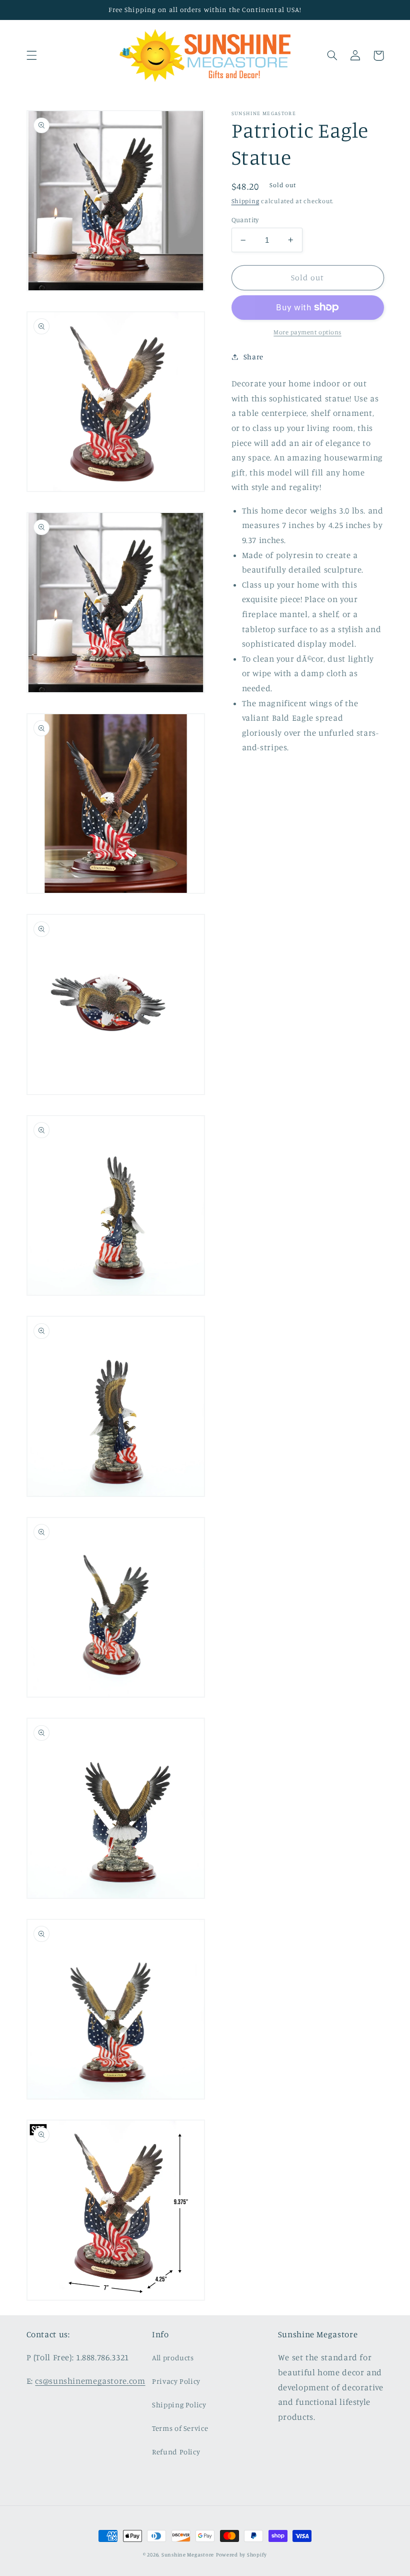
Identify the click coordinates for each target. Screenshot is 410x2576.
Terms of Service (180, 2428)
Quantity (245, 220)
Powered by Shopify (241, 2554)
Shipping (245, 201)
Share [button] (253, 357)
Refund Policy (176, 2452)
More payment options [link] (307, 332)
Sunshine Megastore (188, 2554)
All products (173, 2358)
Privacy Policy (176, 2381)
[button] (31, 56)
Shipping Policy (179, 2405)
